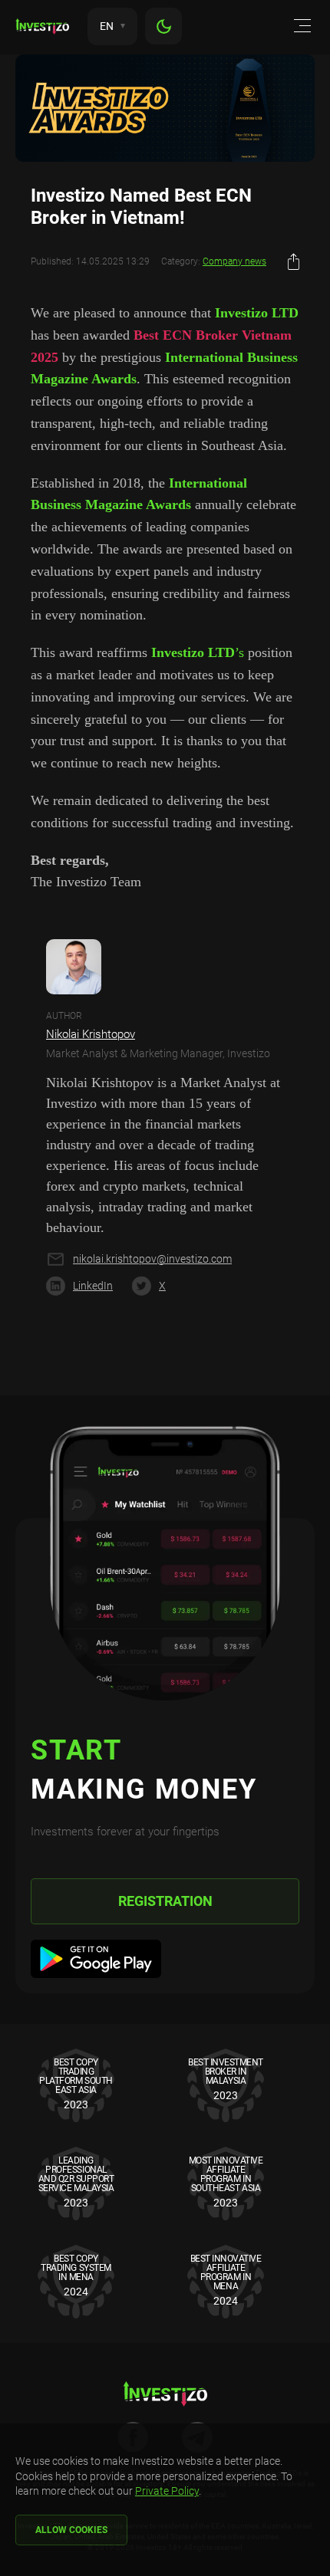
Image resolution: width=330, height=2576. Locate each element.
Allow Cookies (71, 2530)
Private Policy (167, 2491)
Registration (165, 1901)
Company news (234, 261)
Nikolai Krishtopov (91, 1034)
